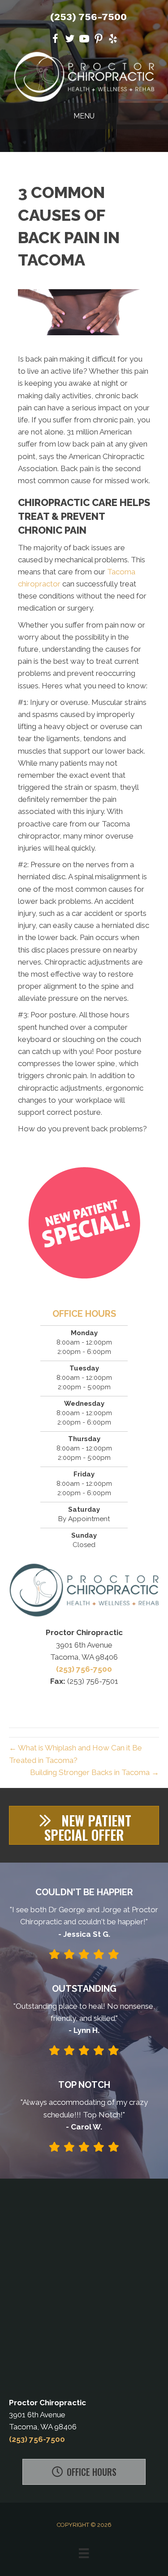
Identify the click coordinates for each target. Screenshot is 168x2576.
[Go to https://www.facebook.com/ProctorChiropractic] (56, 40)
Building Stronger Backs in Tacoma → (95, 1772)
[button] (84, 1825)
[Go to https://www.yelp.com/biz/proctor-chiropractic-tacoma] (113, 40)
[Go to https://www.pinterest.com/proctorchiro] (99, 40)
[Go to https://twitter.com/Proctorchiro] (70, 40)
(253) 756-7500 (88, 17)
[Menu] (84, 2553)
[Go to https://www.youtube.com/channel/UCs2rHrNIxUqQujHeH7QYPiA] (84, 40)
